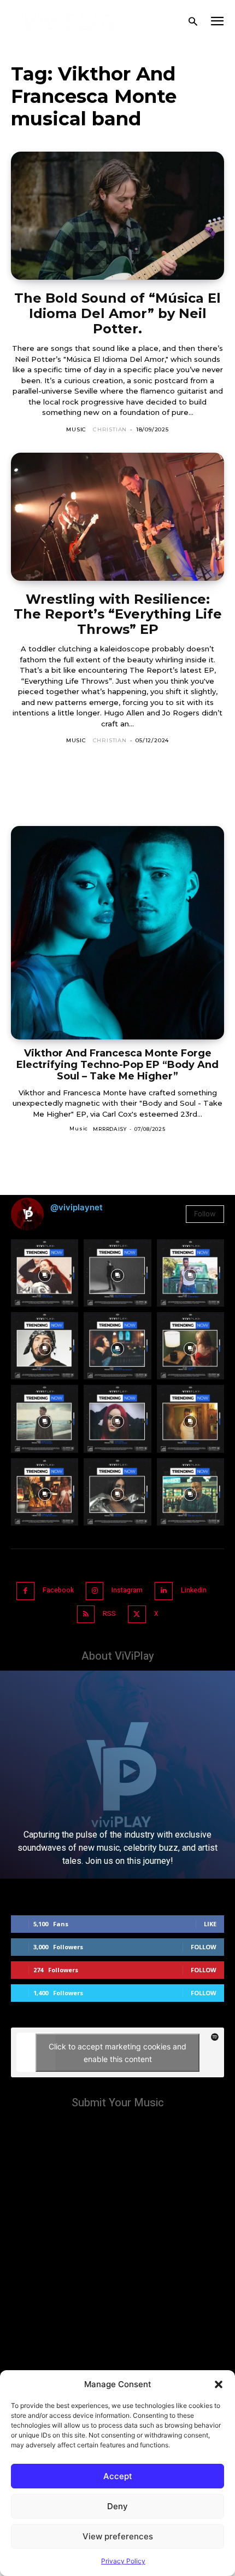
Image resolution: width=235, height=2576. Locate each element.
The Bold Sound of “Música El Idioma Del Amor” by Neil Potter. (117, 313)
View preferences (118, 2536)
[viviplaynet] (70, 22)
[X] (137, 1615)
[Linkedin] (164, 1591)
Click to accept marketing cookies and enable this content (117, 2053)
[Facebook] (25, 1591)
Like (210, 1924)
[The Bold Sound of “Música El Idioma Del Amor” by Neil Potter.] (117, 216)
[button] (219, 2384)
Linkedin (194, 1590)
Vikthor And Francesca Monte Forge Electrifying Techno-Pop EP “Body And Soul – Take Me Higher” (117, 1064)
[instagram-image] (45, 1273)
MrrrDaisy (110, 1129)
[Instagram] (95, 1591)
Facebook (58, 1590)
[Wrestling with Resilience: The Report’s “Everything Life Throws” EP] (117, 517)
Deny (117, 2506)
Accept (118, 2476)
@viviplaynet (77, 1207)
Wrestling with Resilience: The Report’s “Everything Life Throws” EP (118, 614)
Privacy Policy (123, 2561)
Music (76, 429)
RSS (109, 1614)
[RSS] (86, 1615)
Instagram (127, 1590)
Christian (110, 429)
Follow (205, 1214)
